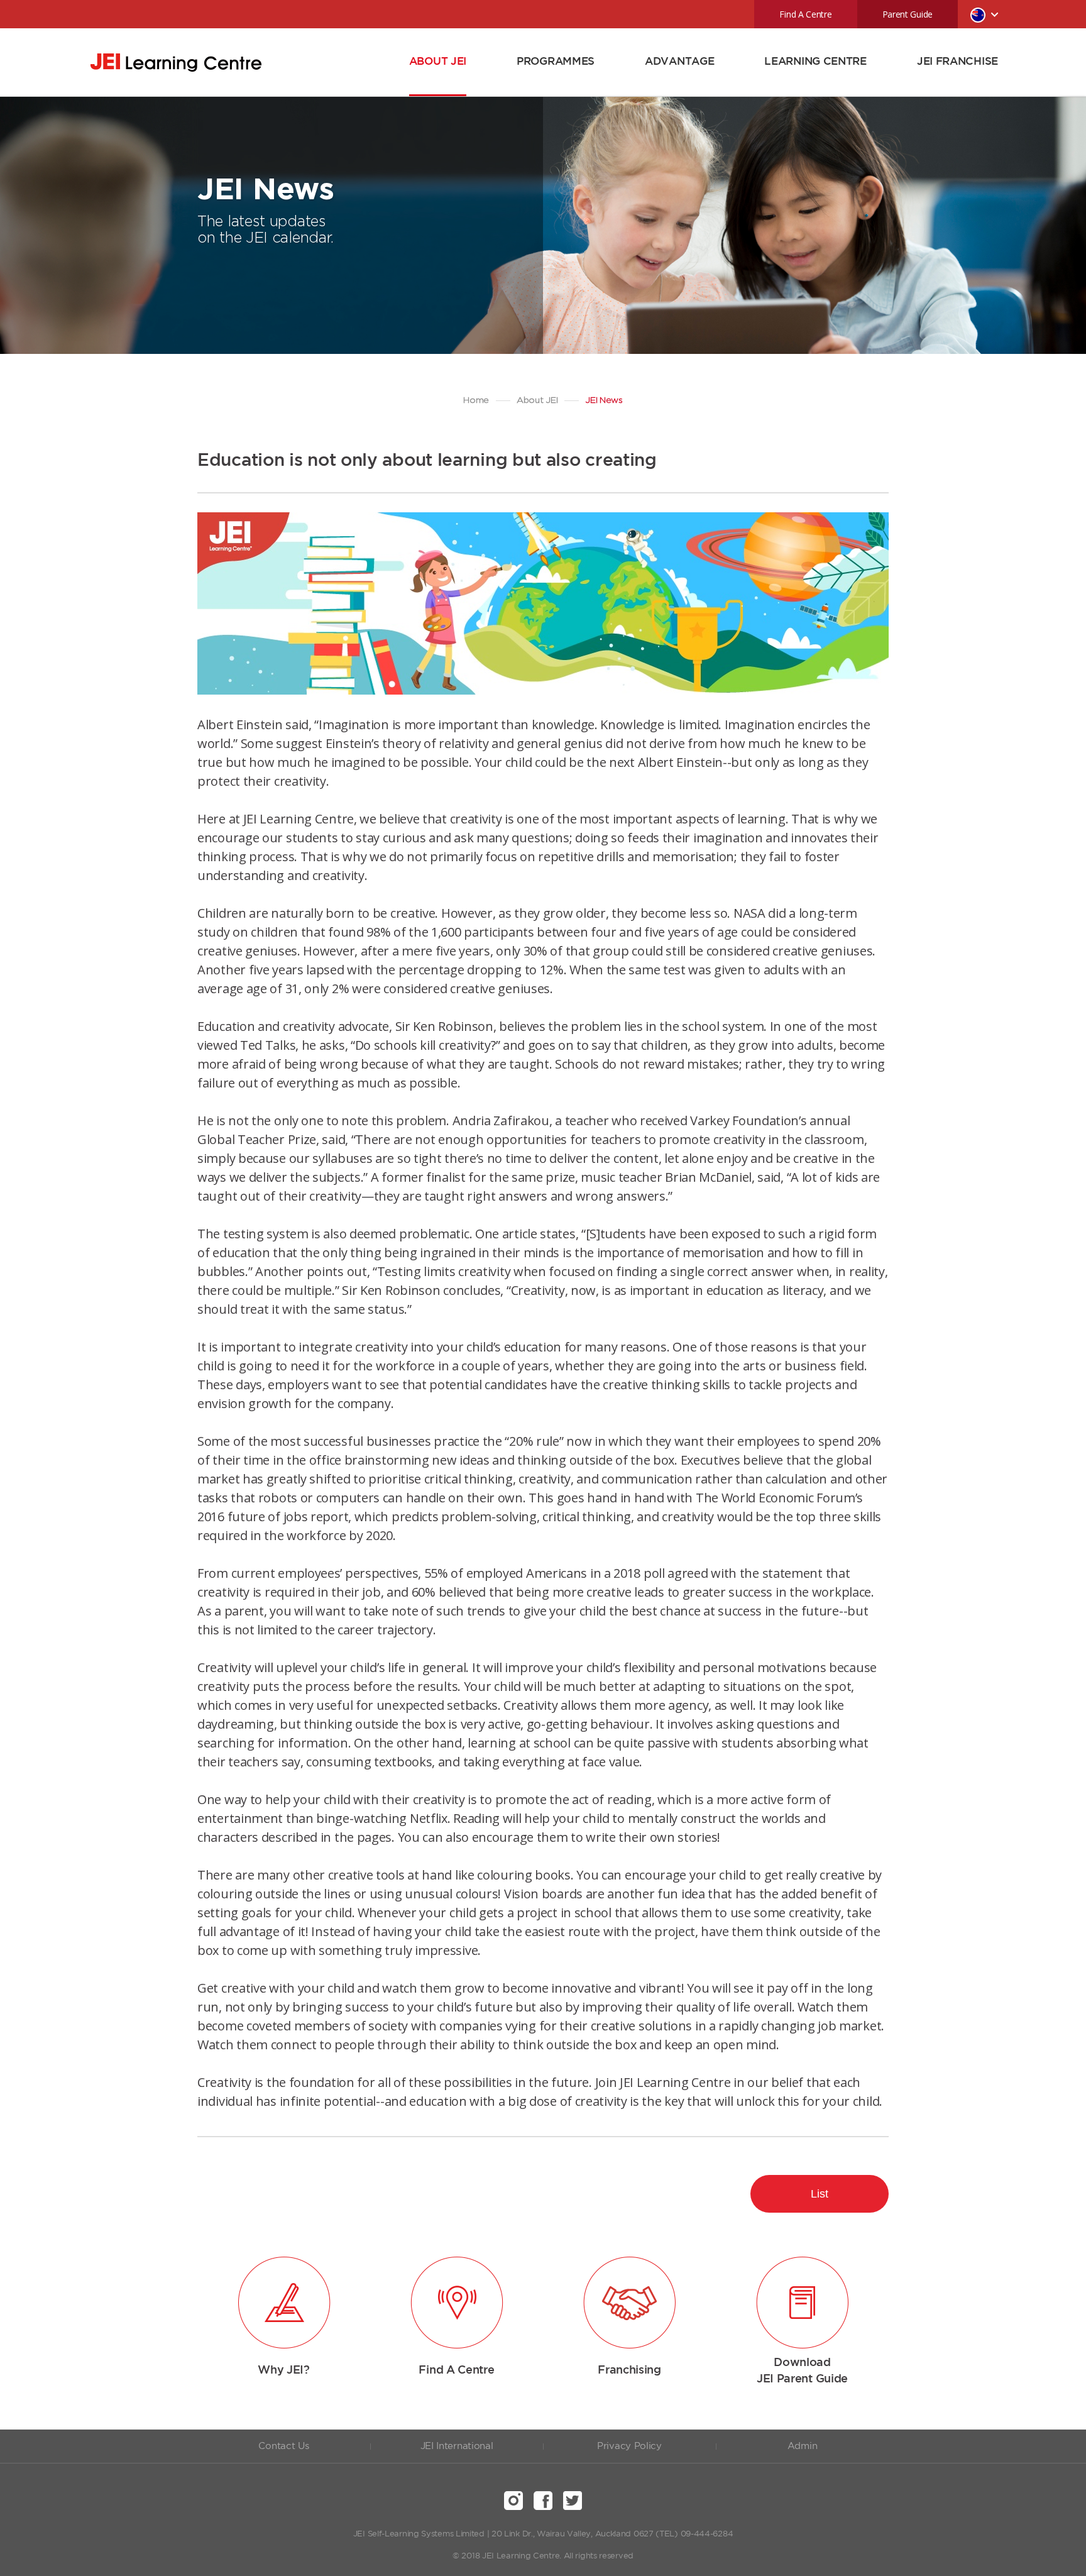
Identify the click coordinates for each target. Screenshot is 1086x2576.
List (820, 2194)
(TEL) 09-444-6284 (694, 2534)
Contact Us (283, 2446)
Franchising (629, 2370)
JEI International (457, 2446)
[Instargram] (513, 2501)
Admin (803, 2446)
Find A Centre (805, 14)
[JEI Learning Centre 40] (176, 63)
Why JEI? (284, 2370)
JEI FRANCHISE (957, 62)
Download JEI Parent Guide (802, 2371)
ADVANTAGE (679, 62)
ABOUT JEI (438, 62)
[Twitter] (573, 2501)
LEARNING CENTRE (815, 62)
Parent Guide (908, 14)
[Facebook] (543, 2501)
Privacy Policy (629, 2446)
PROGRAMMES (556, 62)
